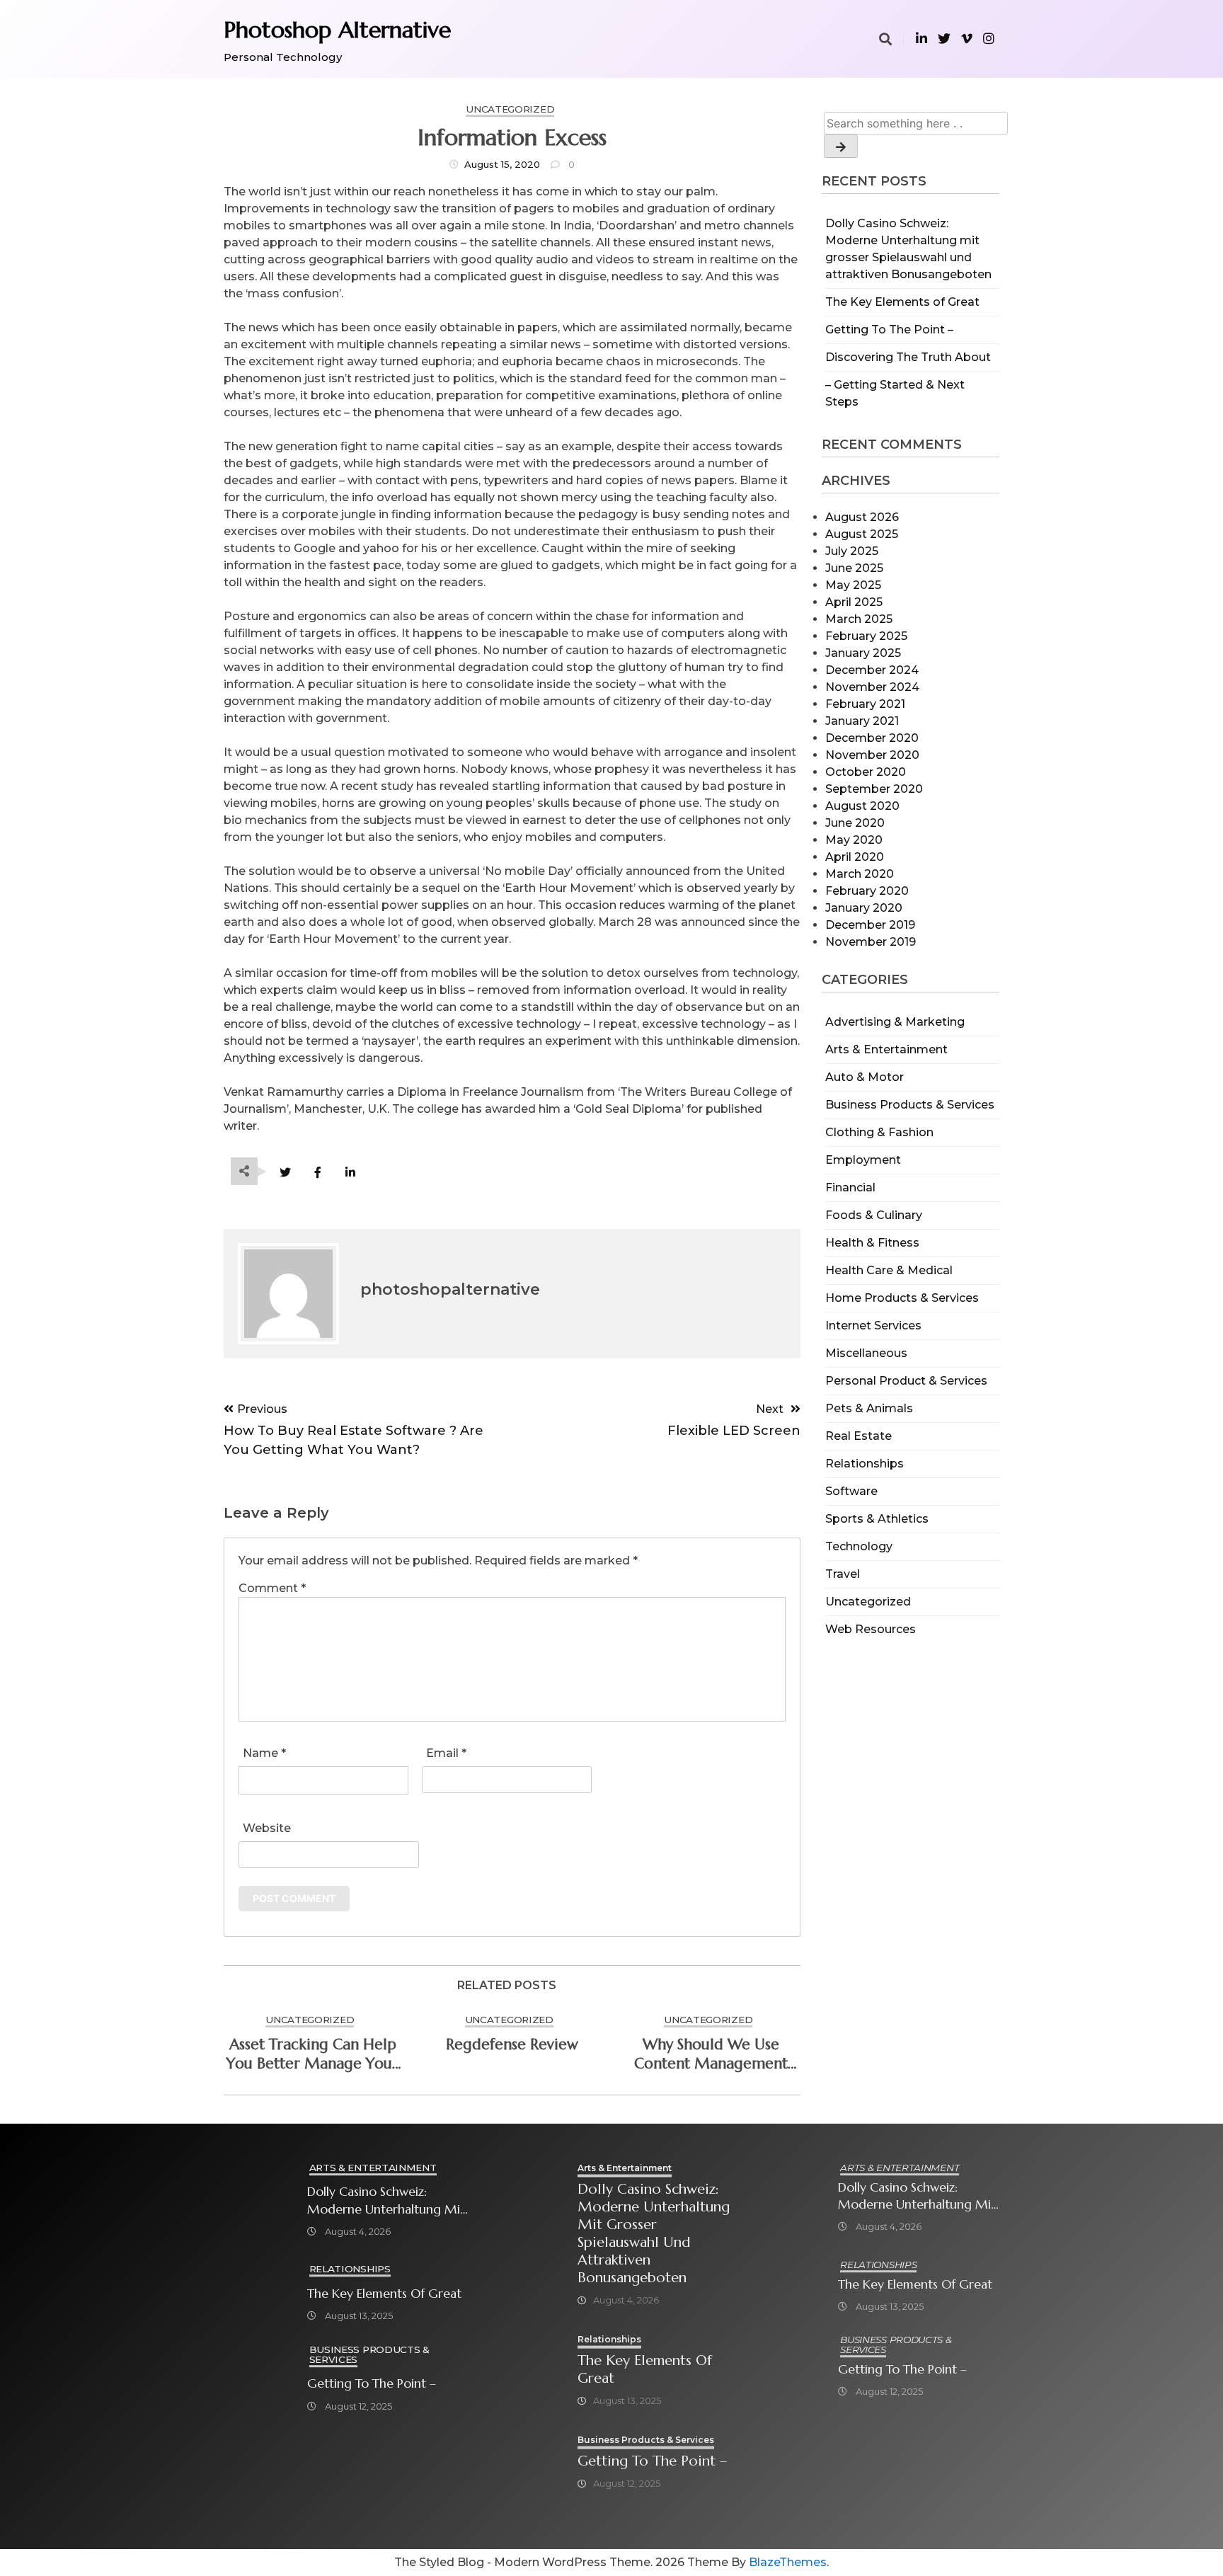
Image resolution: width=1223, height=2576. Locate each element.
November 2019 (871, 942)
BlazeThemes (788, 2562)
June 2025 (854, 568)
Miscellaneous (866, 1353)
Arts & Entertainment (886, 1049)
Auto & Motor (865, 1077)
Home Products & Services (902, 1298)
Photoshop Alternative (337, 30)
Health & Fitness (872, 1243)
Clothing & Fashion (879, 1132)
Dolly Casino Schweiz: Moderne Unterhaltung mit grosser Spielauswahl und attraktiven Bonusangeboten (386, 2200)
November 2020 (872, 755)
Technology (859, 1546)
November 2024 (872, 687)
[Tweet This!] (285, 1173)
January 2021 (862, 721)
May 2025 (853, 585)
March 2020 (860, 874)
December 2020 (872, 738)
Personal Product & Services (906, 1381)
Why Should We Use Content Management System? (711, 2054)
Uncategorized (868, 1602)
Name (264, 1753)
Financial (850, 1187)
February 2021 (865, 704)
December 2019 (870, 925)
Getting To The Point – (889, 330)
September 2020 (874, 789)
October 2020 (866, 772)
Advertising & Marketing (895, 1022)
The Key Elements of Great (902, 302)
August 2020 (862, 806)
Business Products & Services (910, 1105)
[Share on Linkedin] (350, 1173)
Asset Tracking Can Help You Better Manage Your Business (312, 2054)
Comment (272, 1588)
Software (851, 1491)
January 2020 (864, 908)
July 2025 (852, 551)
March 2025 (859, 619)
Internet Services (873, 1326)
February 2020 (867, 891)
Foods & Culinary (874, 1215)
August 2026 (862, 517)
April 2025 (854, 602)
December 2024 (872, 670)
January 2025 (863, 653)
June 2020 (855, 823)
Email (446, 1753)
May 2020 (854, 840)
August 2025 (862, 534)
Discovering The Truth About (908, 357)
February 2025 (866, 636)
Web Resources (871, 1629)
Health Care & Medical (889, 1270)
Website (267, 1828)
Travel (843, 1574)
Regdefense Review (512, 2044)
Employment (863, 1160)
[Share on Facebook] (317, 1173)
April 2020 (855, 857)
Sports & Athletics (877, 1519)
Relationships (865, 1464)
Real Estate (859, 1436)
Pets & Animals (869, 1408)
